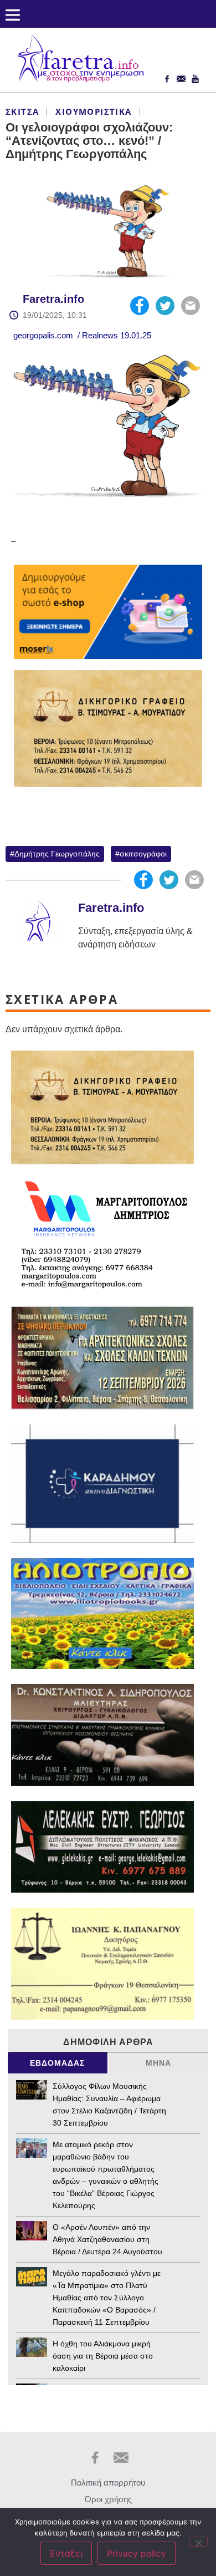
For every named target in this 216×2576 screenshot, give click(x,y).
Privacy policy (137, 2553)
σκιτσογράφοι (143, 854)
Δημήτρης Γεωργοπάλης (57, 854)
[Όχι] (198, 2542)
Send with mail (191, 306)
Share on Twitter (165, 306)
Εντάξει (66, 2553)
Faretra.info (53, 299)
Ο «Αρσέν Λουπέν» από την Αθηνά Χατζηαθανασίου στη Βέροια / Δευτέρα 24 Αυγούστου (107, 2239)
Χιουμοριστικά (93, 111)
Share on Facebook (140, 306)
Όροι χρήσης (108, 2499)
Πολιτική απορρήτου (108, 2483)
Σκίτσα (22, 111)
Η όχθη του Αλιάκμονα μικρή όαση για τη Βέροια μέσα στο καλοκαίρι (103, 2356)
